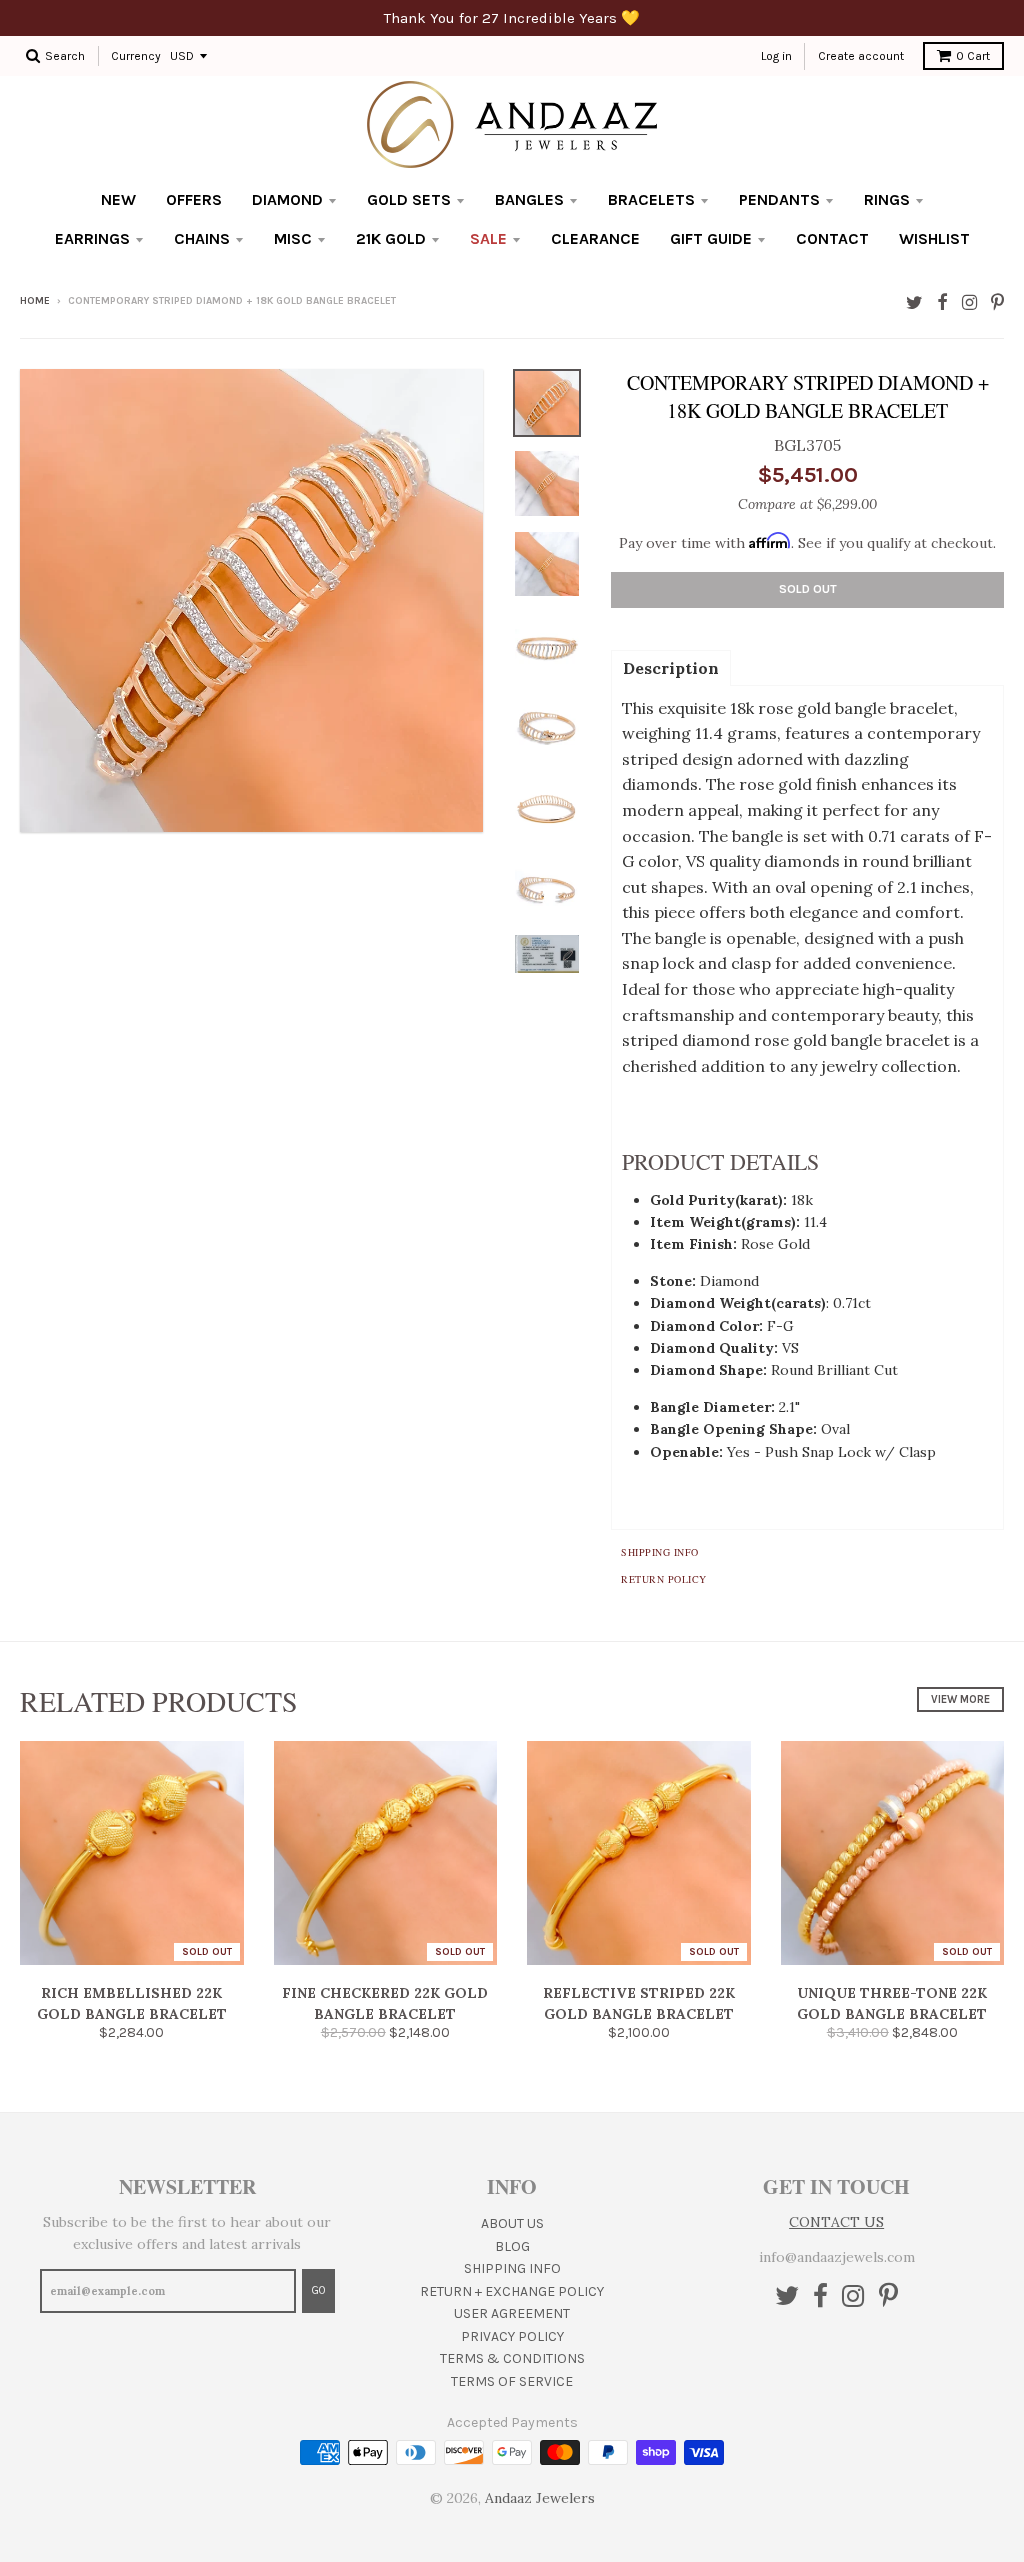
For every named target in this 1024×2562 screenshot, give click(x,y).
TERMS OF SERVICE (512, 2381)
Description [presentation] (671, 668)
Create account (861, 56)
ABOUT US (512, 2223)
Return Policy (664, 1579)
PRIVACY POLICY (512, 2336)
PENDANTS (779, 199)
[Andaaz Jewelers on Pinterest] (997, 302)
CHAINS (202, 238)
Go (318, 2290)
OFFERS (194, 199)
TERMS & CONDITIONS (512, 2358)
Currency (136, 56)
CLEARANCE (595, 238)
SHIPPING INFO (512, 2268)
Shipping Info (660, 1552)
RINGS (887, 199)
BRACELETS (651, 199)
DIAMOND (287, 199)
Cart (973, 56)
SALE (488, 238)
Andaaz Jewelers (540, 2498)
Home (35, 301)
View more (960, 1699)
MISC (293, 238)
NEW (118, 199)
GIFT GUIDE (711, 238)
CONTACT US (836, 2222)
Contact (832, 238)
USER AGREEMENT (512, 2313)
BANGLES (529, 199)
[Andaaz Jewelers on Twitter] (914, 302)
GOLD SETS (409, 199)
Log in (776, 56)
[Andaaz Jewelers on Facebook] (942, 302)
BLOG (512, 2246)
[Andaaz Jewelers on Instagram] (969, 302)
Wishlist (934, 238)
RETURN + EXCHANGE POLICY (512, 2291)
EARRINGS (92, 238)
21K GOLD (391, 238)
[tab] (671, 667)
